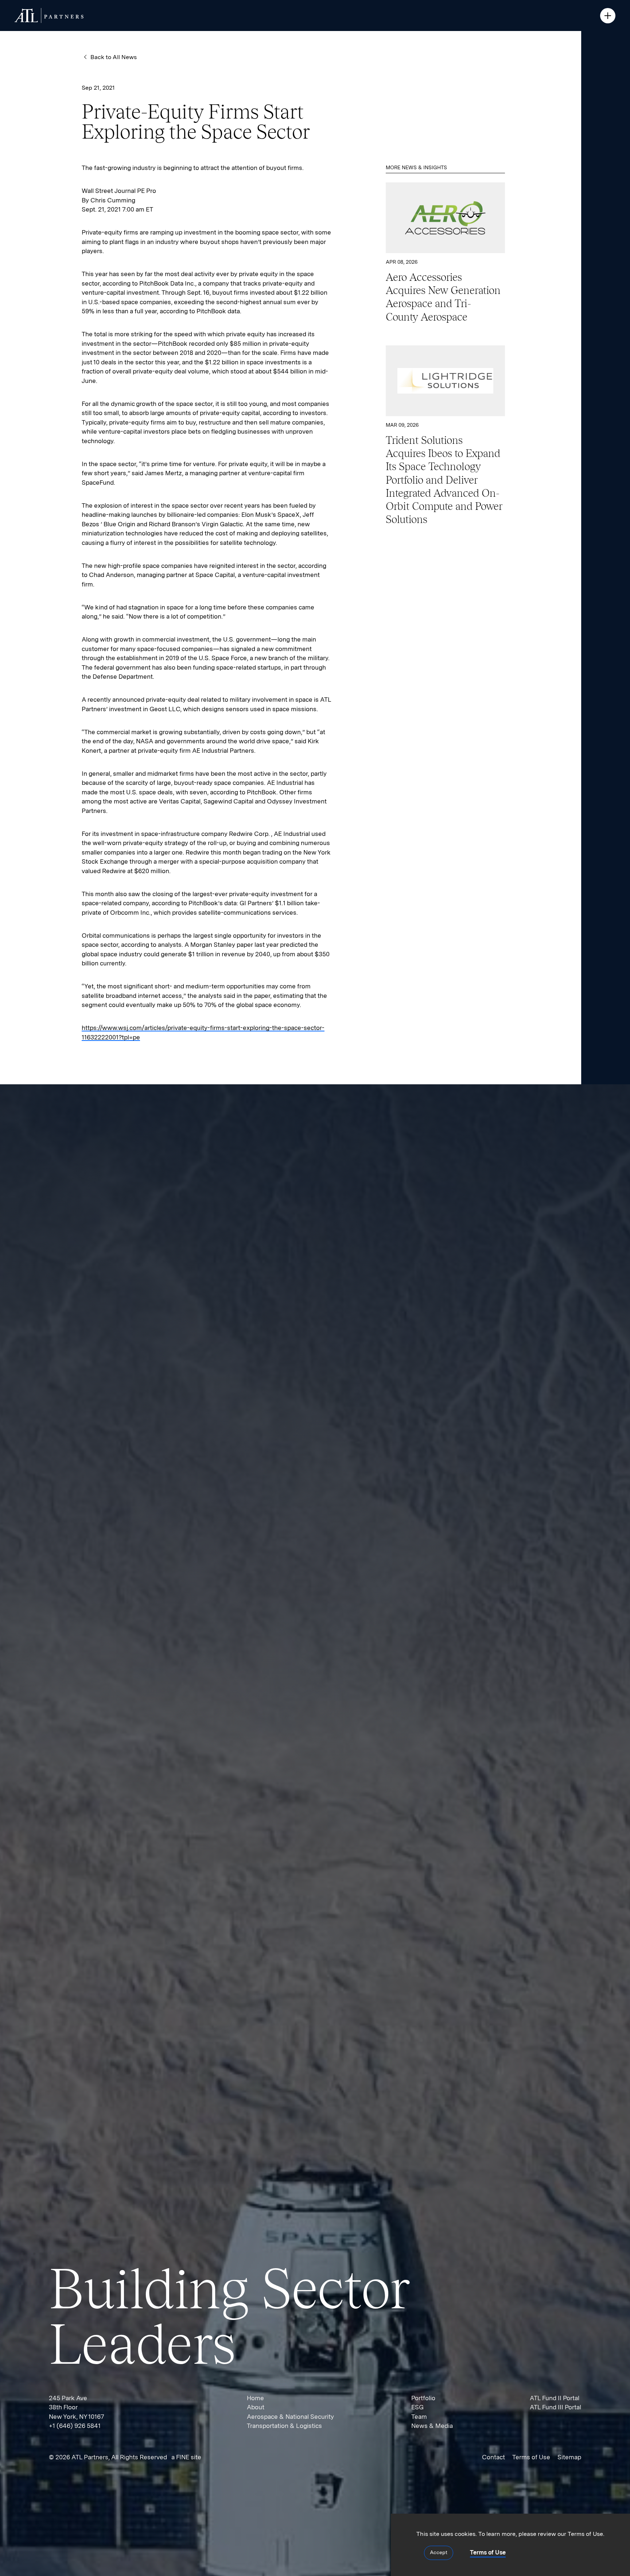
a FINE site (186, 2457)
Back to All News (114, 57)
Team (419, 2417)
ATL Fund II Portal (555, 2398)
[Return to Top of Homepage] (49, 15)
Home (255, 2398)
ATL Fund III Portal (555, 2407)
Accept (439, 2552)
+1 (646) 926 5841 (75, 2426)
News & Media (432, 2426)
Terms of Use (531, 2457)
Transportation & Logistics (284, 2426)
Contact (493, 2457)
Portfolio (423, 2398)
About (256, 2407)
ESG (417, 2407)
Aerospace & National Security (290, 2417)
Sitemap (569, 2457)
